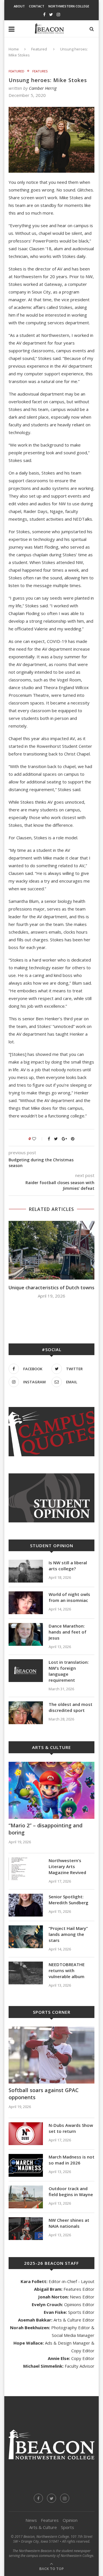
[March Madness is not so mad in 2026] (26, 2165)
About (19, 6)
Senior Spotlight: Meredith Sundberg (69, 1900)
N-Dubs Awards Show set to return (71, 2128)
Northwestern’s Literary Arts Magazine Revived (67, 1866)
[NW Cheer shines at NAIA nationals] (26, 2229)
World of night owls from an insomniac (69, 1597)
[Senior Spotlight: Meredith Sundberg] (26, 1905)
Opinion (70, 2520)
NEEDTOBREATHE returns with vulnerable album (67, 1970)
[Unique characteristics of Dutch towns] (51, 1250)
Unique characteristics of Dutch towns (51, 1288)
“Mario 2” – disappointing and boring (45, 1829)
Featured (39, 49)
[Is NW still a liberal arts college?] (26, 1571)
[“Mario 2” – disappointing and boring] (51, 1790)
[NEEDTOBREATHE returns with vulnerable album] (26, 1973)
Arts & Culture (43, 2527)
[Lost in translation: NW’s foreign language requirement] (26, 1671)
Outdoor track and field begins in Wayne (71, 2191)
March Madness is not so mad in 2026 (72, 2160)
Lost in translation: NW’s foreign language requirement (69, 1671)
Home (14, 49)
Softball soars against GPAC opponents (44, 2094)
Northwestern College (69, 6)
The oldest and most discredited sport (71, 1707)
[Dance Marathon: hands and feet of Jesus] (26, 1634)
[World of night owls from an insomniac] (26, 1603)
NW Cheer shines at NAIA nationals (69, 2223)
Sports (68, 2527)
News (31, 2520)
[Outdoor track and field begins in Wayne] (26, 2197)
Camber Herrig (43, 88)
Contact (37, 6)
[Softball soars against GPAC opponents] (51, 2055)
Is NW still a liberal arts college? (68, 1566)
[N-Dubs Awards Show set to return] (26, 2134)
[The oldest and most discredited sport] (26, 1713)
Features (40, 71)
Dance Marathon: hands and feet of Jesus (68, 1632)
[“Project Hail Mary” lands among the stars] (26, 1937)
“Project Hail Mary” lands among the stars (68, 1934)
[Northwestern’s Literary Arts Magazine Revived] (26, 1869)
